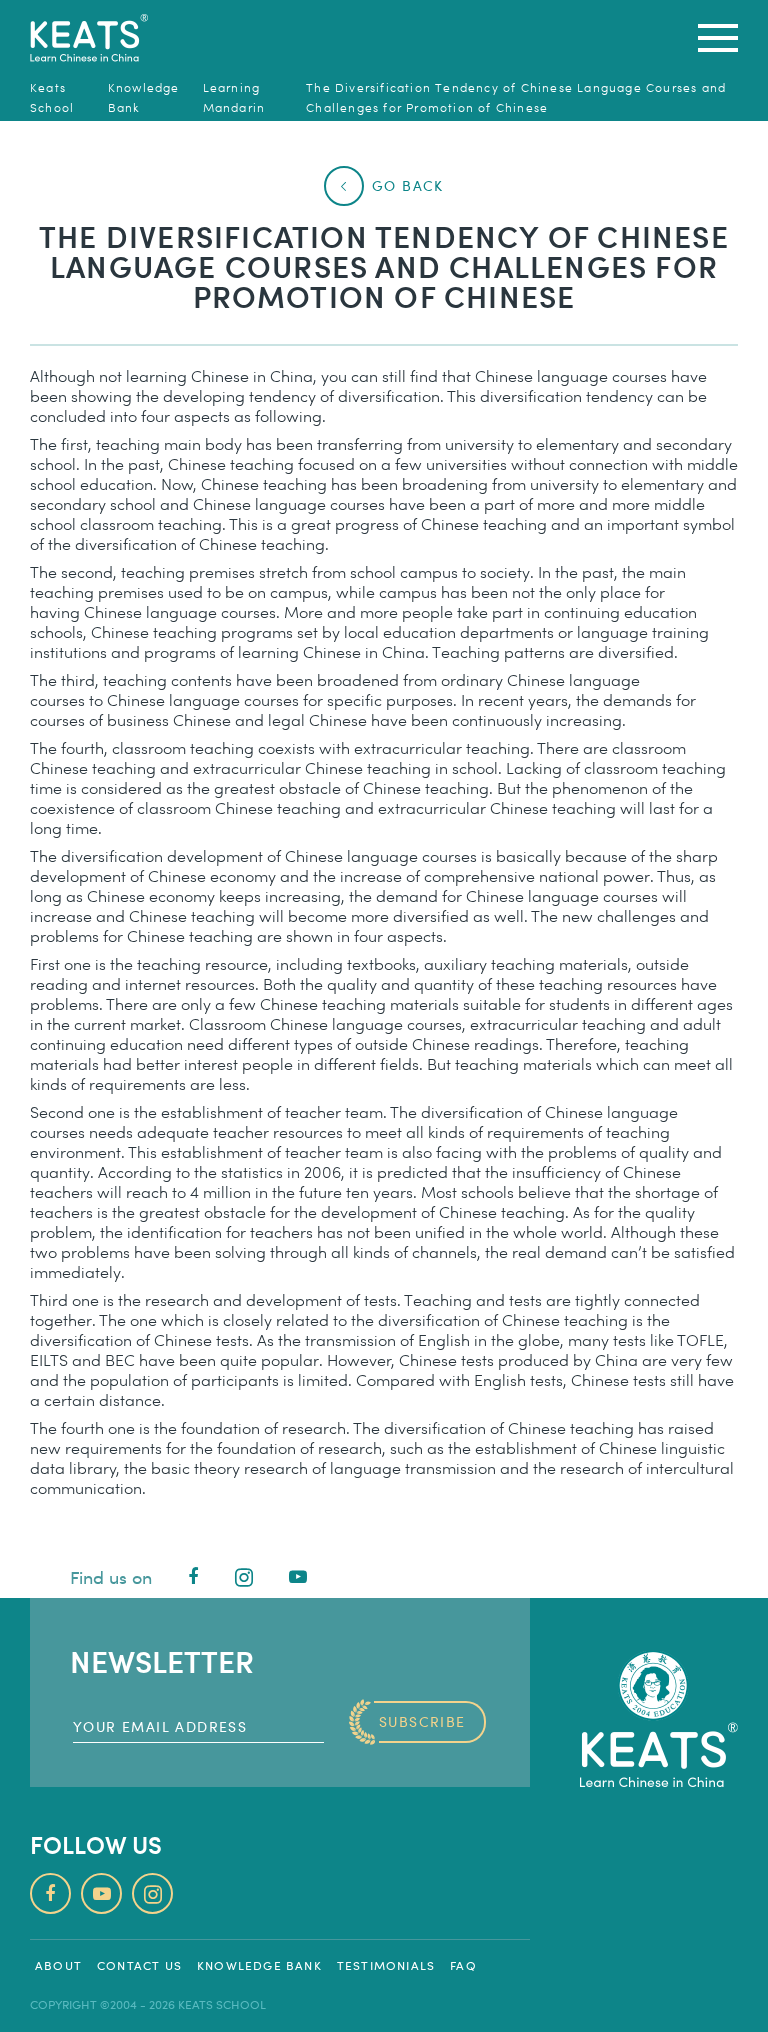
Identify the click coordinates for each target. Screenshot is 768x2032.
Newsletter (162, 1660)
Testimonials (386, 1965)
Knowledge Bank (259, 1965)
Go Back (408, 185)
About (58, 1965)
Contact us (139, 1965)
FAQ (463, 1965)
